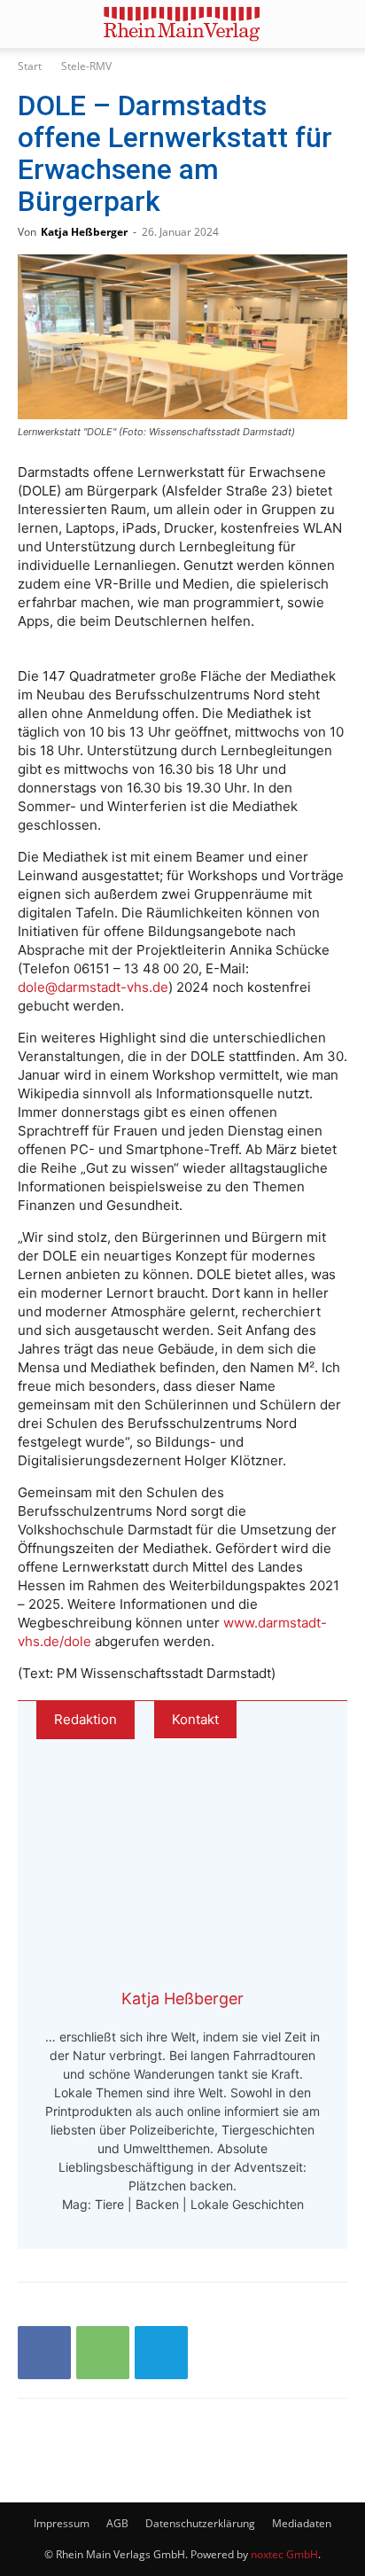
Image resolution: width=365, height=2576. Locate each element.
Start (30, 66)
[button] (30, 24)
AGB (117, 2523)
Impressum (62, 2523)
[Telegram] (161, 2353)
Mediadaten (302, 2523)
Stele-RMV (86, 66)
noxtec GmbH (284, 2554)
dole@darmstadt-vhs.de (93, 987)
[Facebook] (44, 2353)
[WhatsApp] (103, 2353)
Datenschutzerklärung (200, 2523)
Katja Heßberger (84, 232)
